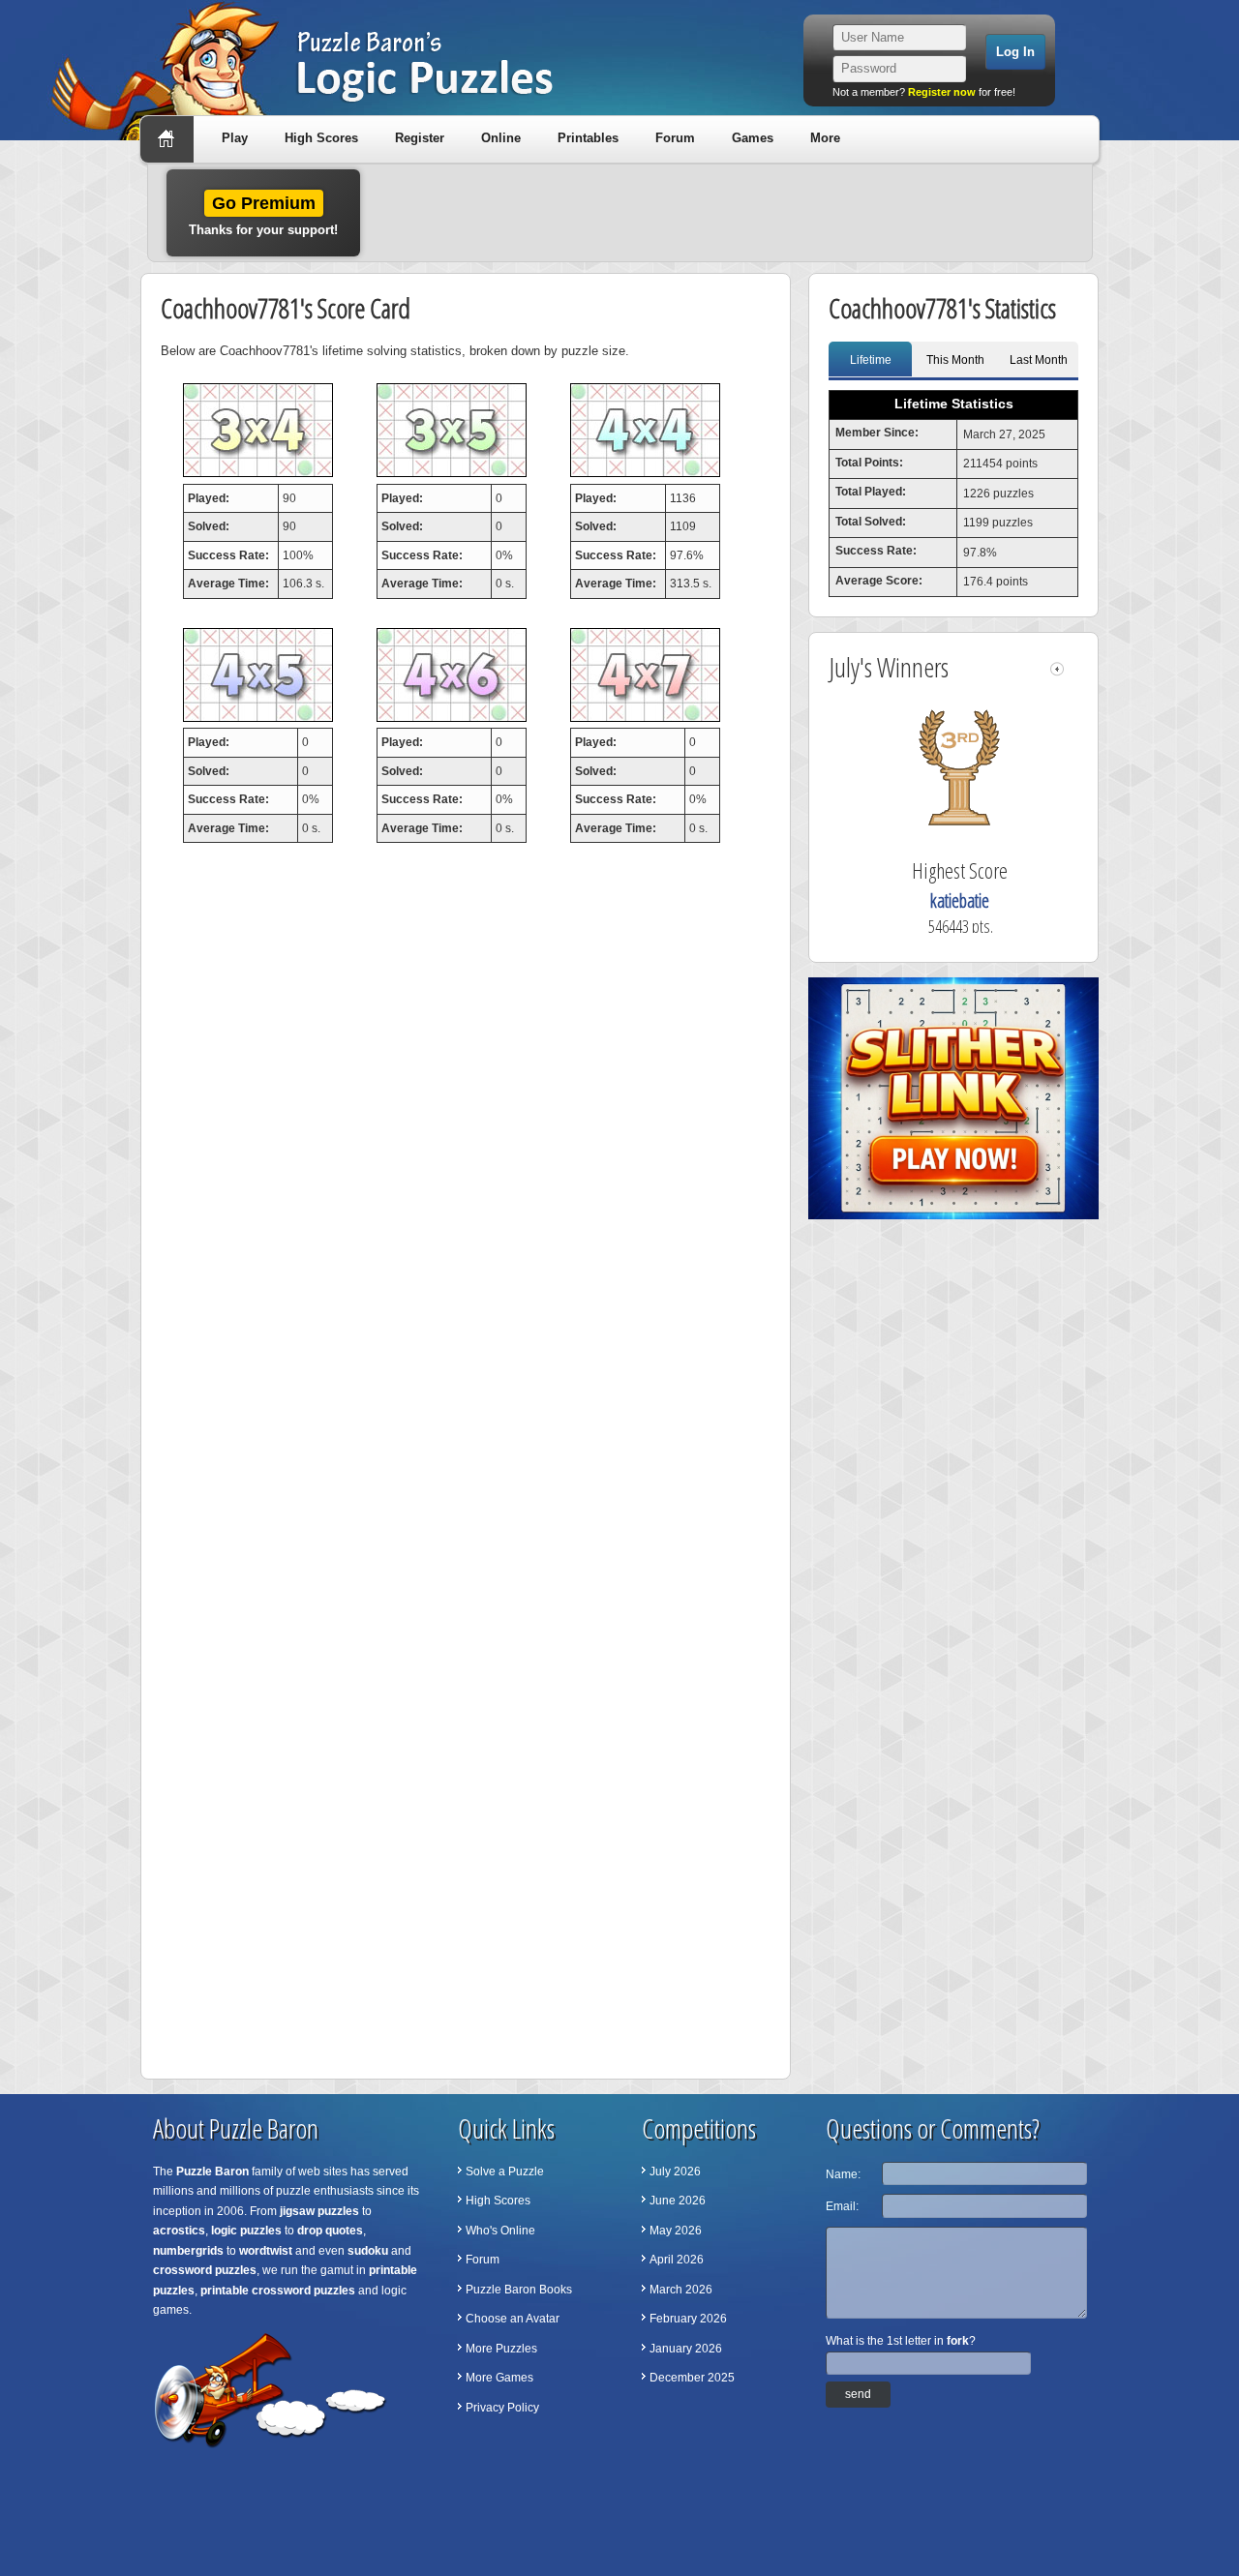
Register (420, 138)
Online (501, 138)
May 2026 (676, 2231)
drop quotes (330, 2231)
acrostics (179, 2231)
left (1057, 669)
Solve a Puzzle (505, 2172)
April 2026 (677, 2260)
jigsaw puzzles (319, 2211)
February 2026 (688, 2319)
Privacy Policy (502, 2408)
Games (753, 138)
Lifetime (871, 360)
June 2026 (678, 2201)
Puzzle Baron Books (519, 2290)
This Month (955, 360)
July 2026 (675, 2172)
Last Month (1039, 360)
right (1073, 669)
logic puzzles (246, 2231)
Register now (942, 92)
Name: (843, 2174)
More (825, 138)
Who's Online (500, 2231)
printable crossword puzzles (278, 2291)
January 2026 (686, 2349)
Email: (842, 2206)
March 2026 (681, 2290)
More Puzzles (501, 2349)
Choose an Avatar (513, 2319)
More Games (499, 2378)
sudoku (368, 2251)
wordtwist (266, 2251)
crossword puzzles (205, 2270)
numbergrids (188, 2251)
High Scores (321, 138)
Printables (588, 138)
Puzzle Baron (212, 2172)
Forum (675, 138)
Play (235, 138)
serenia (937, 900)
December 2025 (692, 2378)
